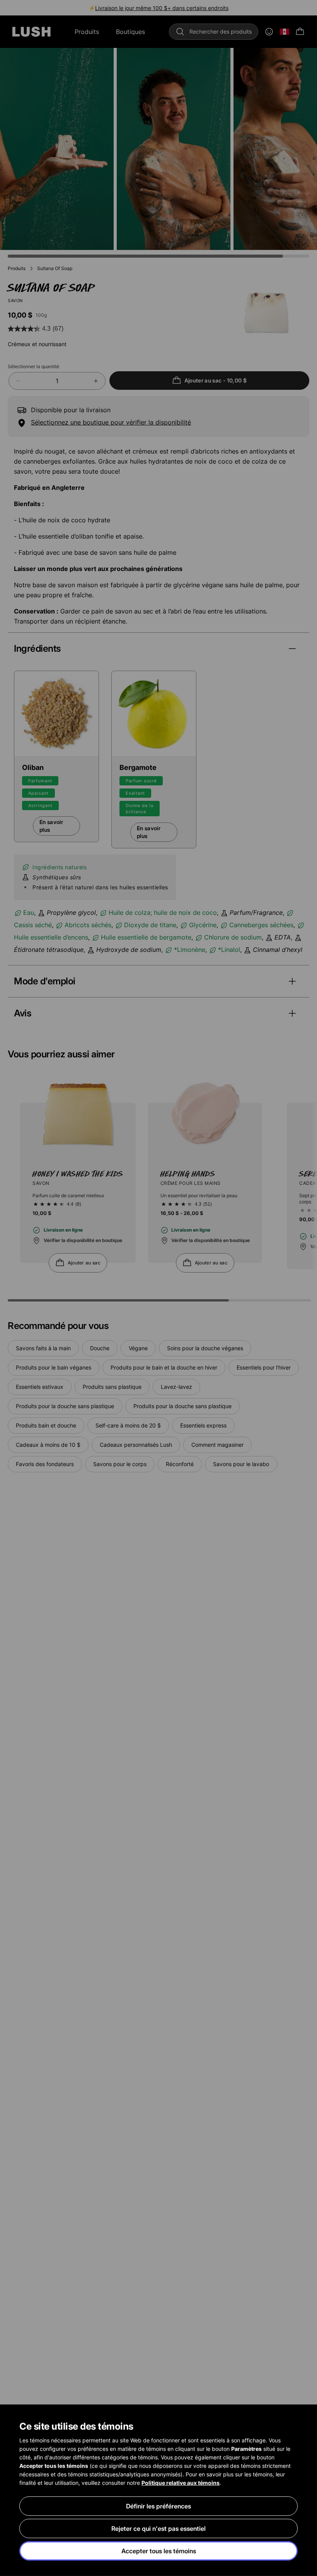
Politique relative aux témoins (181, 2483)
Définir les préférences (158, 2506)
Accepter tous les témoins (159, 2551)
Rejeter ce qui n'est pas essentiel (158, 2528)
